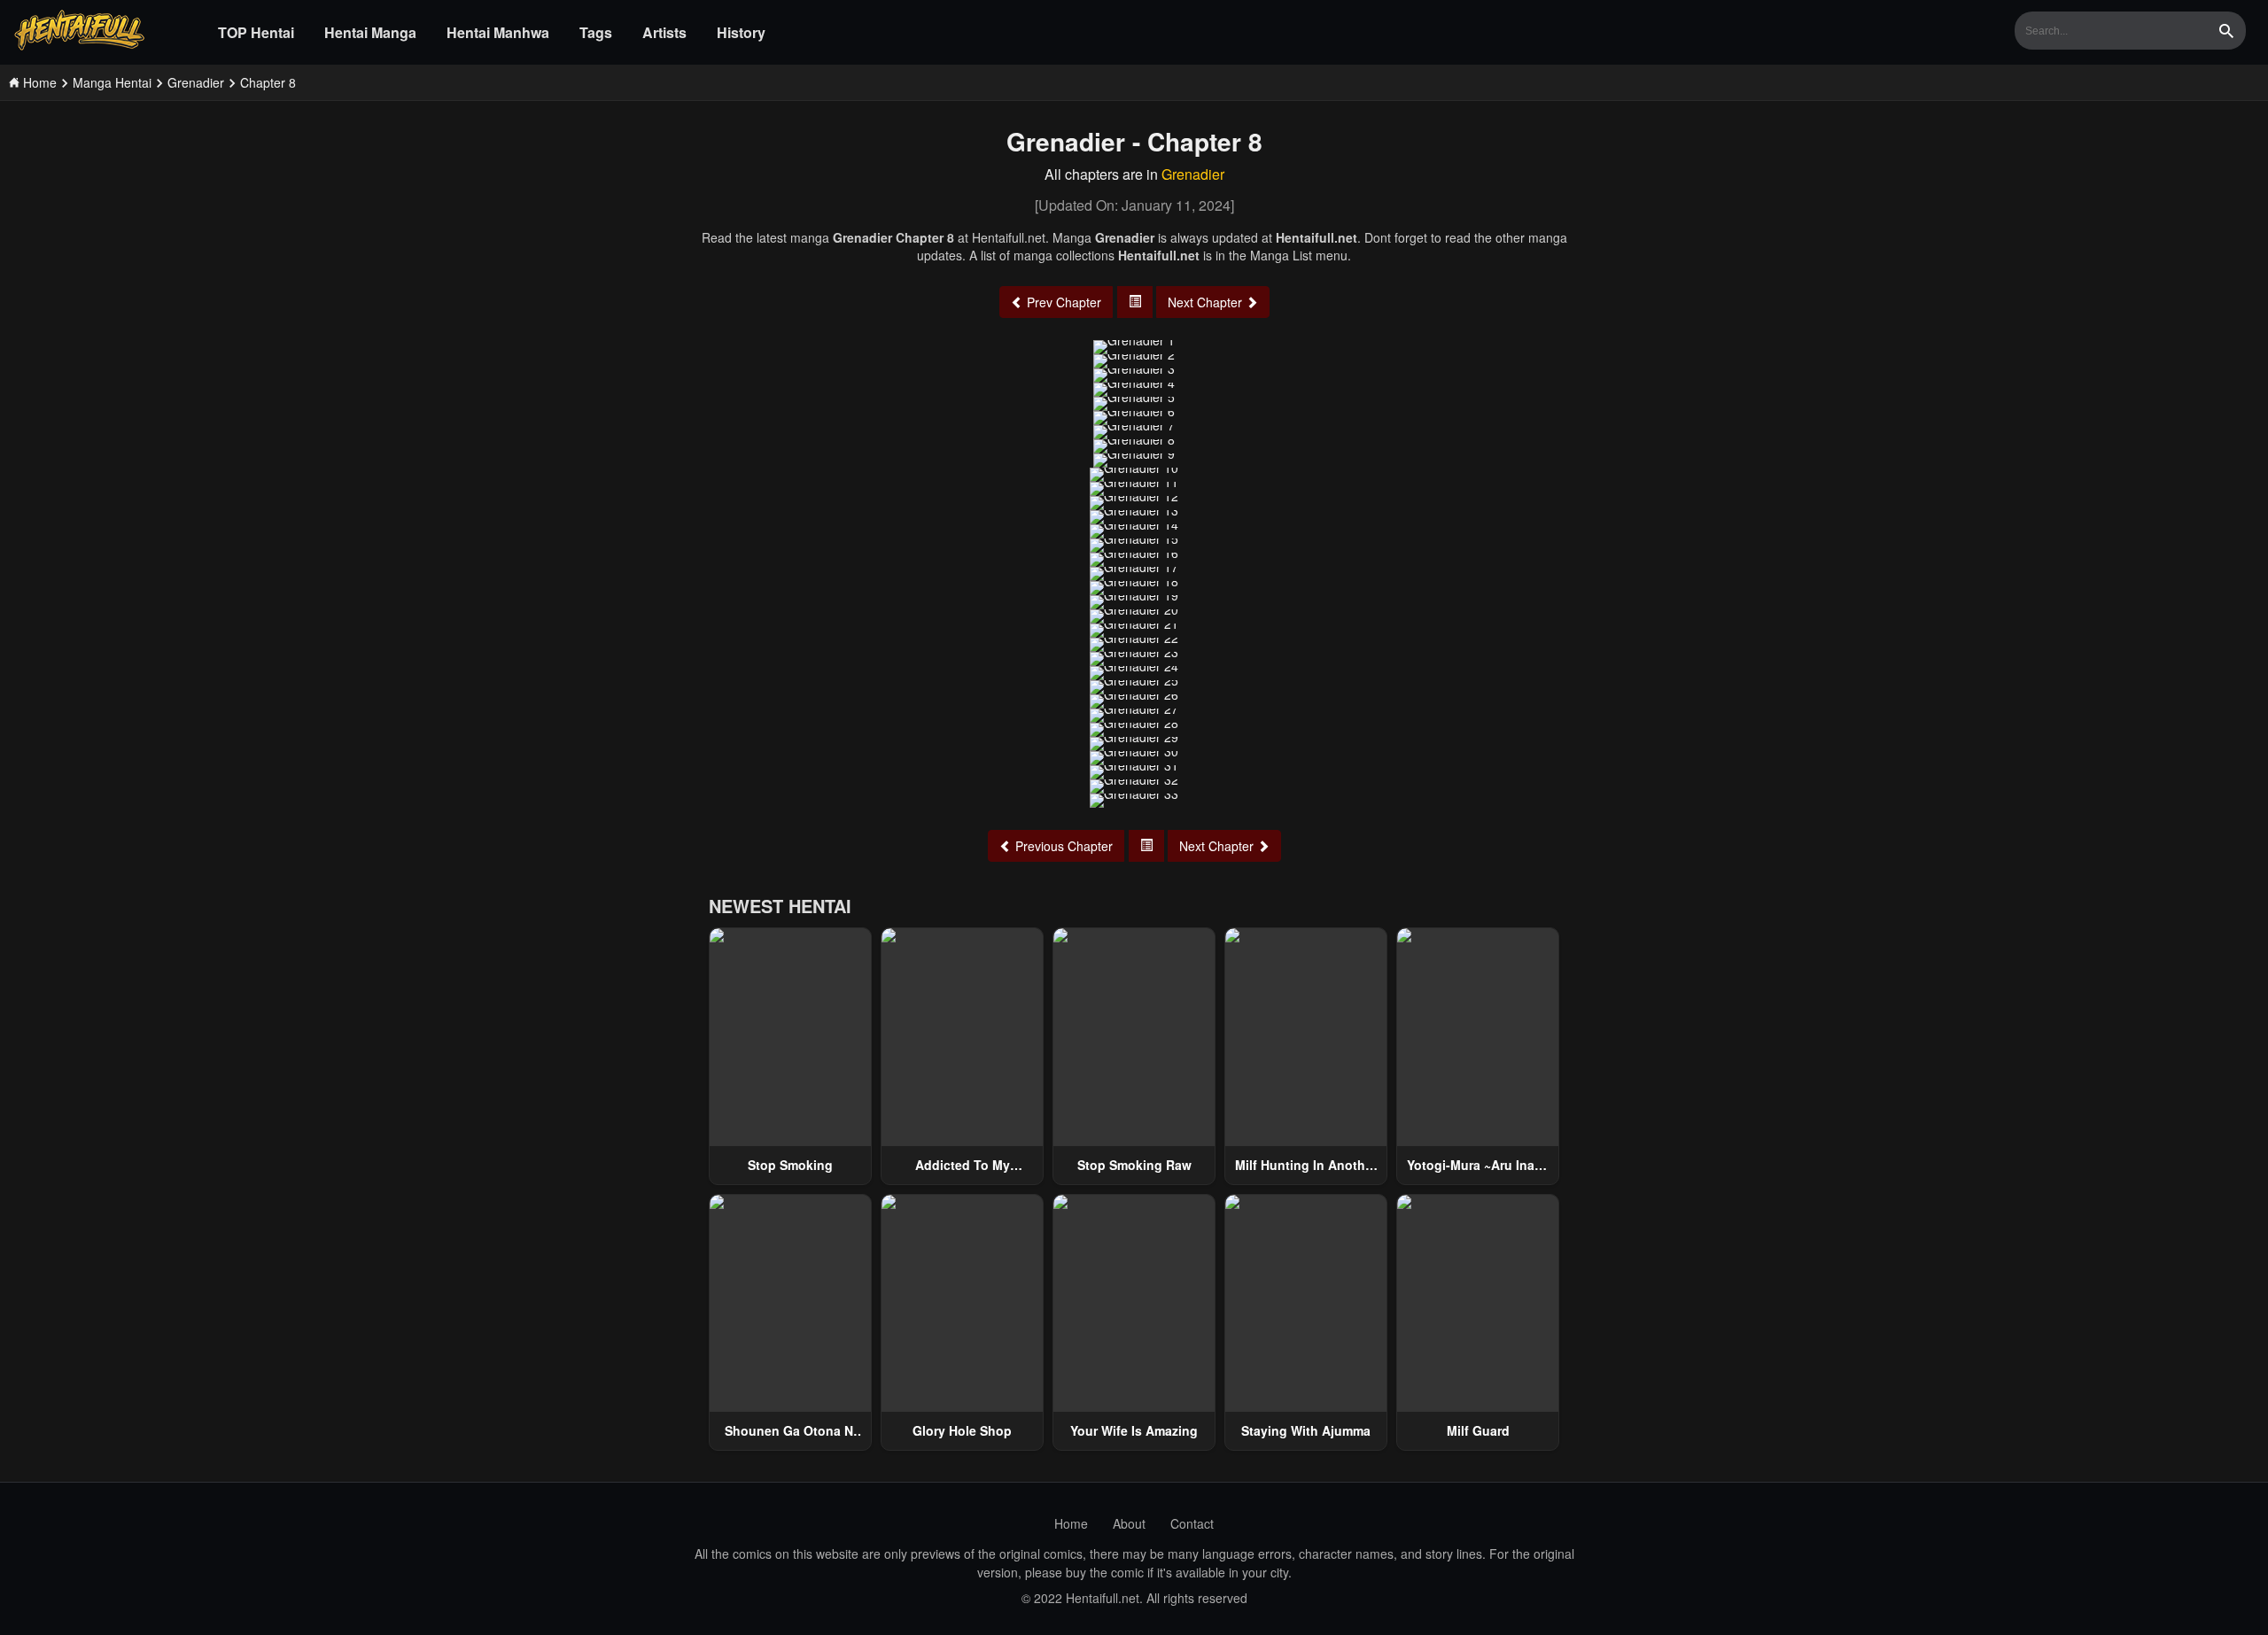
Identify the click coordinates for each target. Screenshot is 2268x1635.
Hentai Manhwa (498, 32)
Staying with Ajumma (1306, 1430)
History (741, 32)
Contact (1192, 1523)
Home (1071, 1523)
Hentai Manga (370, 32)
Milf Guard (1478, 1430)
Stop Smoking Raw (1134, 1165)
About (1129, 1523)
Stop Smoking (790, 1165)
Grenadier (1193, 174)
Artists (664, 32)
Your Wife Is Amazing (1134, 1430)
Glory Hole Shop (962, 1430)
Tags (596, 32)
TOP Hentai (256, 32)
